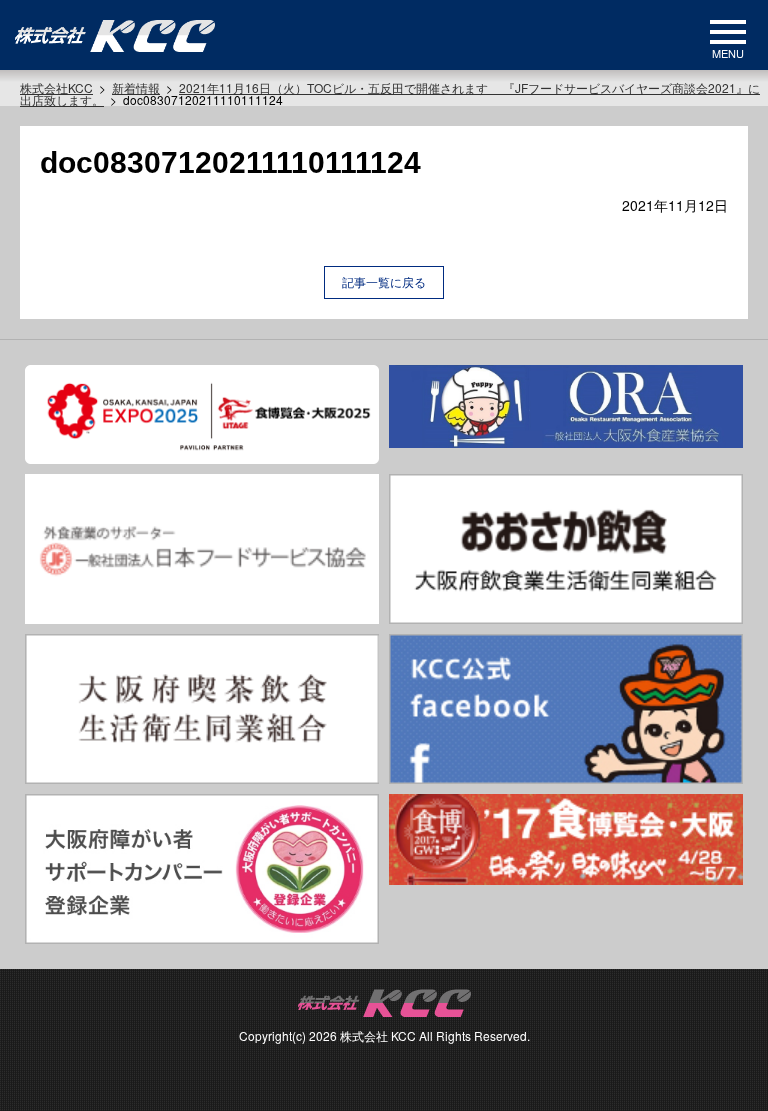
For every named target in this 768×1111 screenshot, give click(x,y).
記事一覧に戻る (384, 281)
